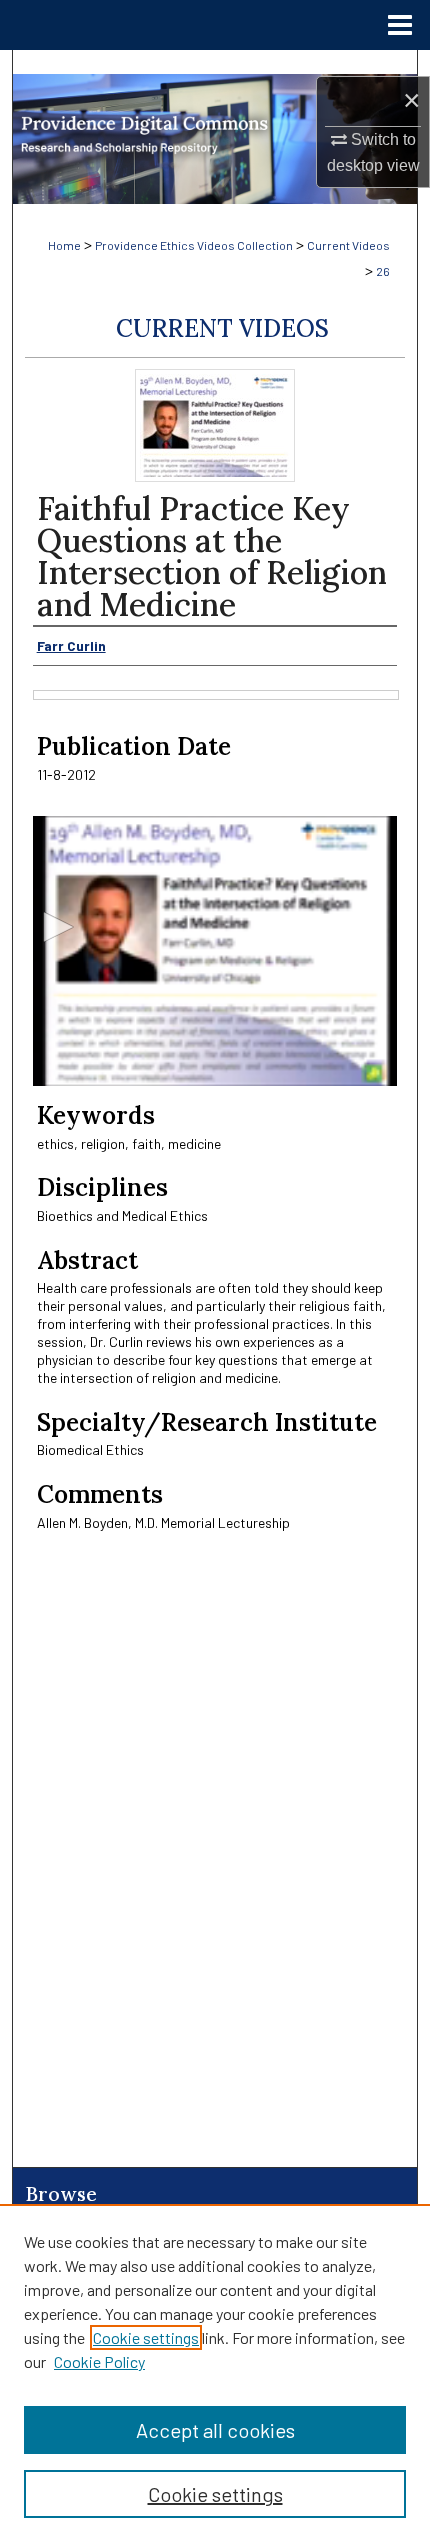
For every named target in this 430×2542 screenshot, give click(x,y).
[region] (215, 2373)
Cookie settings (146, 2337)
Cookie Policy (99, 2361)
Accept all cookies (215, 2430)
